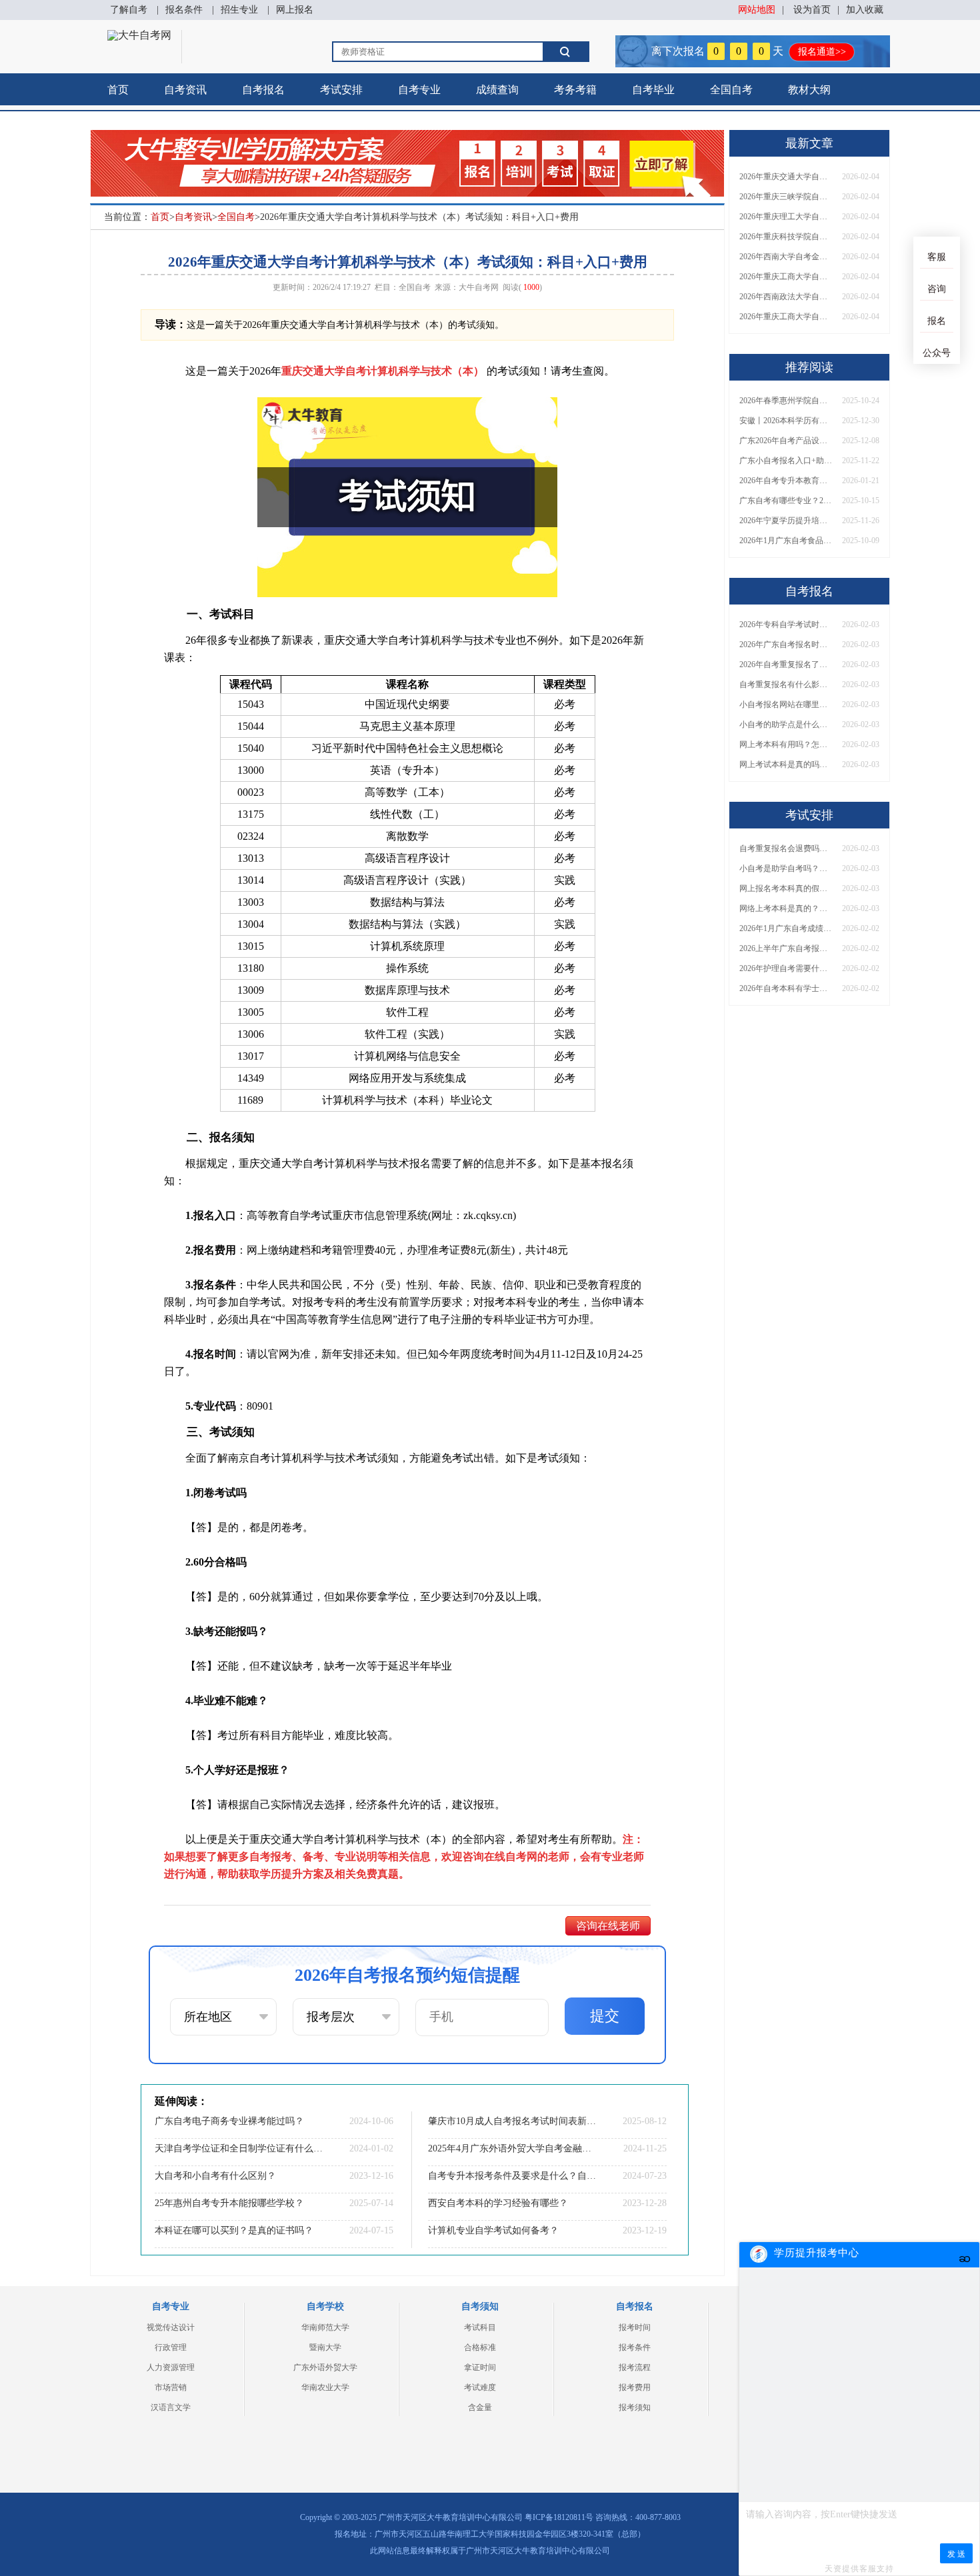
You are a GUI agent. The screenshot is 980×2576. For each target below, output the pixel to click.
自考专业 (419, 90)
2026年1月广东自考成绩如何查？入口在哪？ (786, 928)
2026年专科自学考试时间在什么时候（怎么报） (786, 625)
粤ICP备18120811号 (559, 2517)
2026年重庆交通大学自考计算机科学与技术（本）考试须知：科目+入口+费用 (786, 177)
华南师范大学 (325, 2327)
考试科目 (480, 2327)
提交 (605, 2016)
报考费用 (635, 2387)
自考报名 (263, 90)
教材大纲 (809, 90)
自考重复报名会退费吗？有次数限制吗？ (786, 848)
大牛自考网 (479, 287)
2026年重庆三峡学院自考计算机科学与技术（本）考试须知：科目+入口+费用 (786, 197)
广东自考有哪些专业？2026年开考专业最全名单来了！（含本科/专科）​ (786, 501)
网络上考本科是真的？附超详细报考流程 (786, 908)
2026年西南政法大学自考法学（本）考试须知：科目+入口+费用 (786, 297)
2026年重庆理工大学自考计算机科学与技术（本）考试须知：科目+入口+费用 (786, 217)
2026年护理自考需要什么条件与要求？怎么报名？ (786, 968)
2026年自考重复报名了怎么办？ (786, 664)
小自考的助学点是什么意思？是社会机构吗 (786, 724)
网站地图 (757, 10)
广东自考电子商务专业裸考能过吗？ (229, 2121)
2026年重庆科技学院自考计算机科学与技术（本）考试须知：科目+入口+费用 (786, 237)
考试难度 (480, 2387)
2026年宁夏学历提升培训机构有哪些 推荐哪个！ (786, 521)
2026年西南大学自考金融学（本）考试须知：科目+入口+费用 (786, 257)
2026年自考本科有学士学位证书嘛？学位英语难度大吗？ (786, 988)
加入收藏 (865, 10)
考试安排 (341, 90)
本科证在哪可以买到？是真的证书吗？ (234, 2230)
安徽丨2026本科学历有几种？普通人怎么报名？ (786, 421)
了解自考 (129, 10)
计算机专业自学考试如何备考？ (493, 2230)
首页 (118, 90)
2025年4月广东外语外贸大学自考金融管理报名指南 (513, 2148)
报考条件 (635, 2347)
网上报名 (295, 10)
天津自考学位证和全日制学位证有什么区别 (240, 2148)
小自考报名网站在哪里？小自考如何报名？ (786, 704)
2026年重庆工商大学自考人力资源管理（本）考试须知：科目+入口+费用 (786, 317)
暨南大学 (325, 2347)
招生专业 (239, 10)
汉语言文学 (171, 2407)
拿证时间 (480, 2367)
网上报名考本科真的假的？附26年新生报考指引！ (786, 888)
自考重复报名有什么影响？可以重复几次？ (786, 684)
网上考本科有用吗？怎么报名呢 (786, 744)
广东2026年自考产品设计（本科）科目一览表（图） (786, 441)
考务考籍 (575, 90)
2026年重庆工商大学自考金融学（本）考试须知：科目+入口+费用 (786, 277)
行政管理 (171, 2347)
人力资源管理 (171, 2367)
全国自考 (731, 90)
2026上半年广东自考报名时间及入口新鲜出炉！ (786, 948)
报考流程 (635, 2367)
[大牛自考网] (139, 35)
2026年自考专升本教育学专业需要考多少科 (786, 481)
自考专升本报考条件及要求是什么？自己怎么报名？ (513, 2176)
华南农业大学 (325, 2387)
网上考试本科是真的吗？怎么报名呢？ (786, 764)
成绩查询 (497, 90)
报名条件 (184, 10)
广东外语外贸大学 (325, 2367)
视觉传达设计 (171, 2327)
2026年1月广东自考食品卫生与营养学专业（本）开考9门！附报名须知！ (786, 541)
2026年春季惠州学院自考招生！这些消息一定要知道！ (786, 401)
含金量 (480, 2407)
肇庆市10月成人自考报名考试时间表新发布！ (513, 2121)
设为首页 (812, 10)
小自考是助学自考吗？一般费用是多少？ (786, 868)
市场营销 (171, 2387)
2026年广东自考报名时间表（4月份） (786, 644)
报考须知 (635, 2407)
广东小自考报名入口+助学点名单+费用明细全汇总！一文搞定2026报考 (786, 461)
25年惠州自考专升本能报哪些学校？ (229, 2203)
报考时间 (635, 2327)
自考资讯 (185, 90)
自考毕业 (653, 90)
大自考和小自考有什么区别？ (215, 2176)
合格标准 (480, 2347)
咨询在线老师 (608, 1926)
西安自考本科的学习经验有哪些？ (498, 2203)
